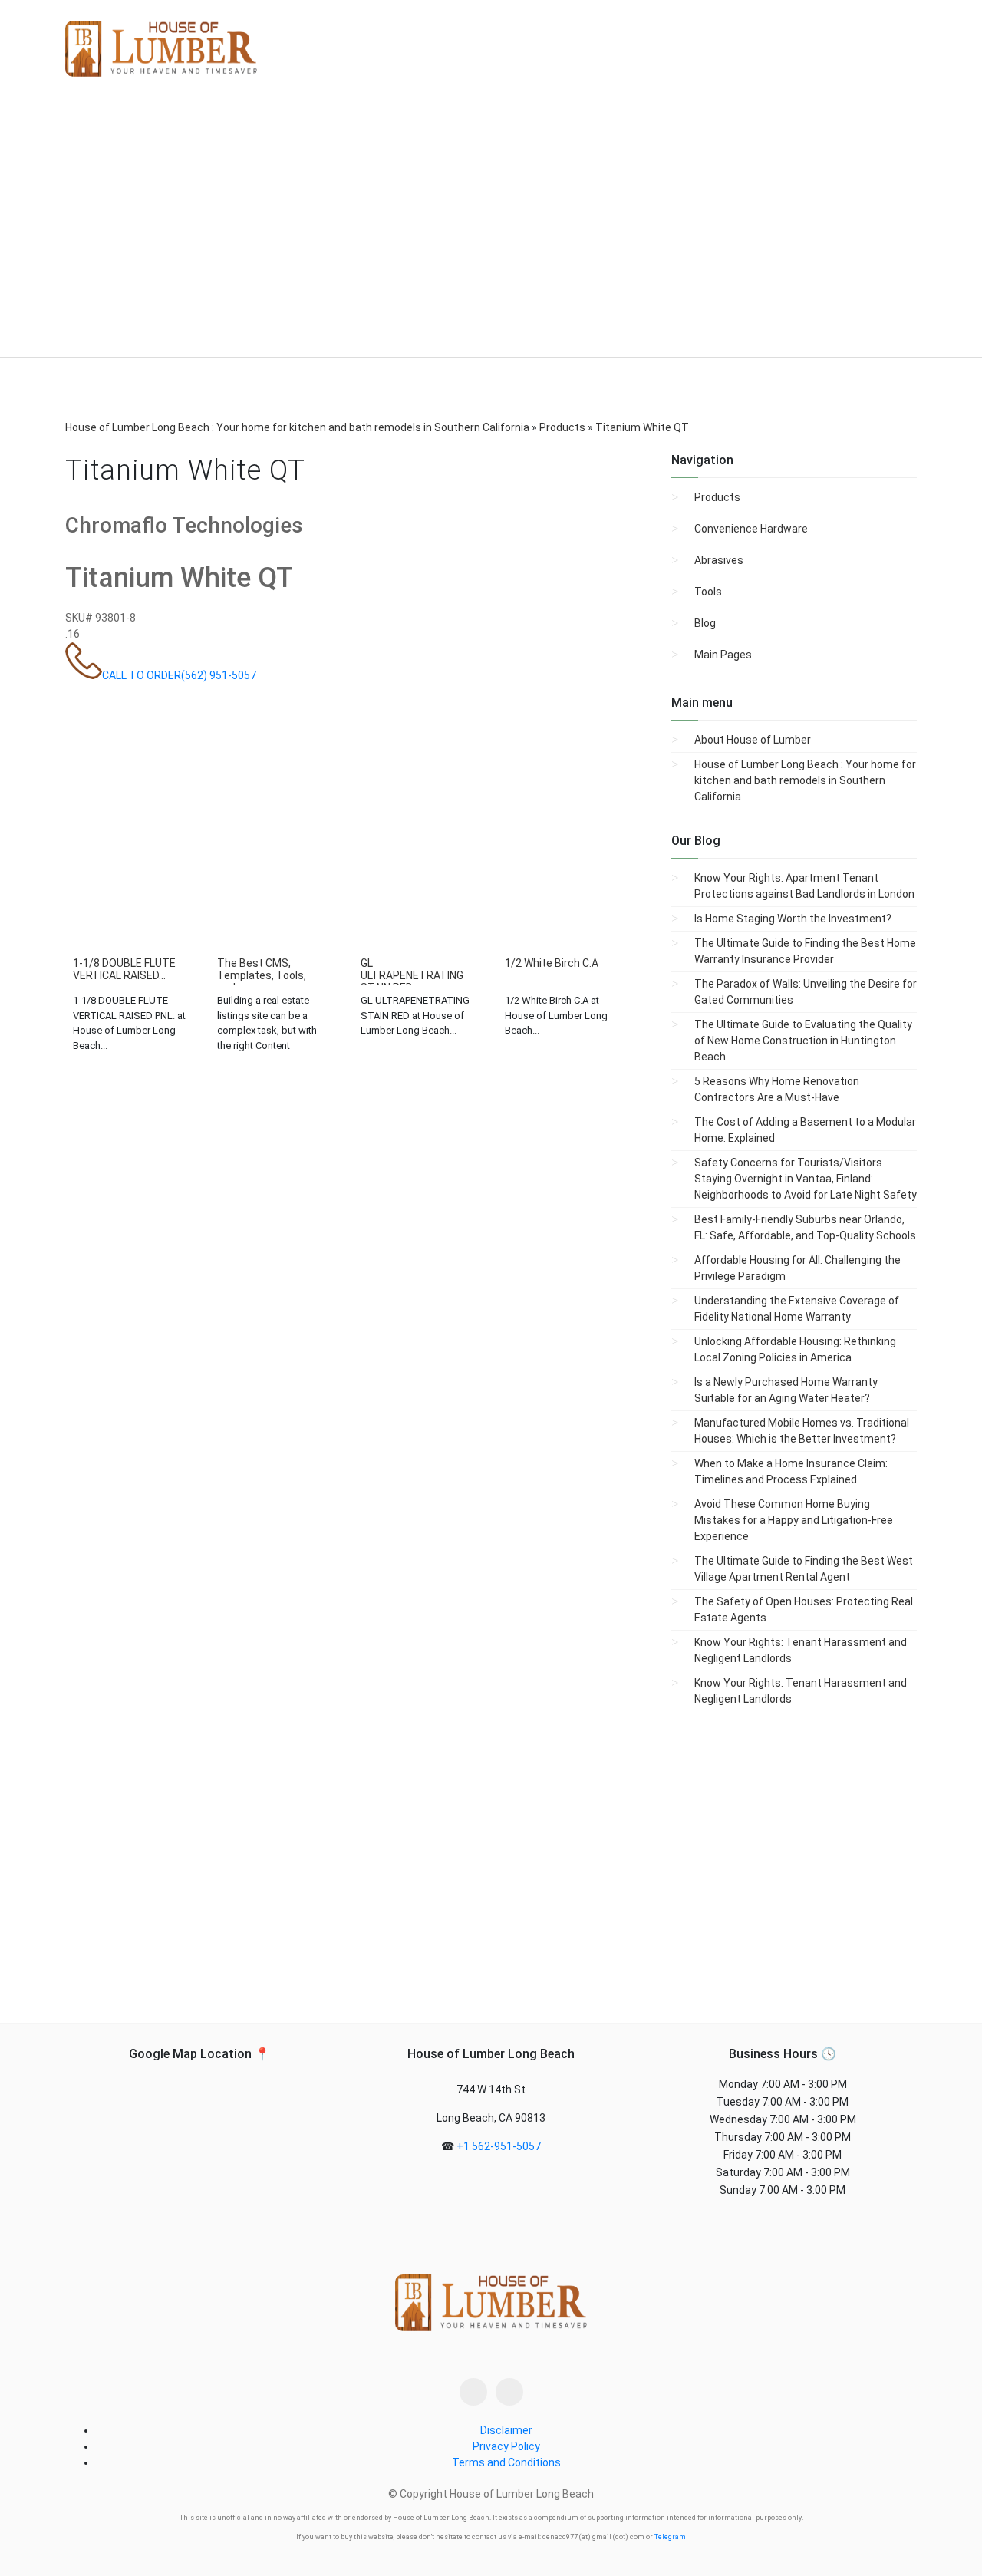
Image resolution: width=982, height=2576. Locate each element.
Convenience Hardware (751, 529)
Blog (705, 623)
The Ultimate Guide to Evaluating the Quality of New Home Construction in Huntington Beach (803, 1041)
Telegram (670, 2537)
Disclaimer (506, 2430)
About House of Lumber (753, 740)
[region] (491, 229)
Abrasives (719, 560)
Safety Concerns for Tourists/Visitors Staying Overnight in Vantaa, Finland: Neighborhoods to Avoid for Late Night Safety (806, 1179)
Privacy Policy (506, 2446)
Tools (708, 592)
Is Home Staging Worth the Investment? (793, 919)
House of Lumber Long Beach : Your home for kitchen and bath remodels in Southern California (805, 780)
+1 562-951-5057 (499, 2146)
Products (717, 497)
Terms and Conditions (506, 2462)
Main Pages (723, 655)
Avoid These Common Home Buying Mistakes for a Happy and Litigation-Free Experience (794, 1520)
